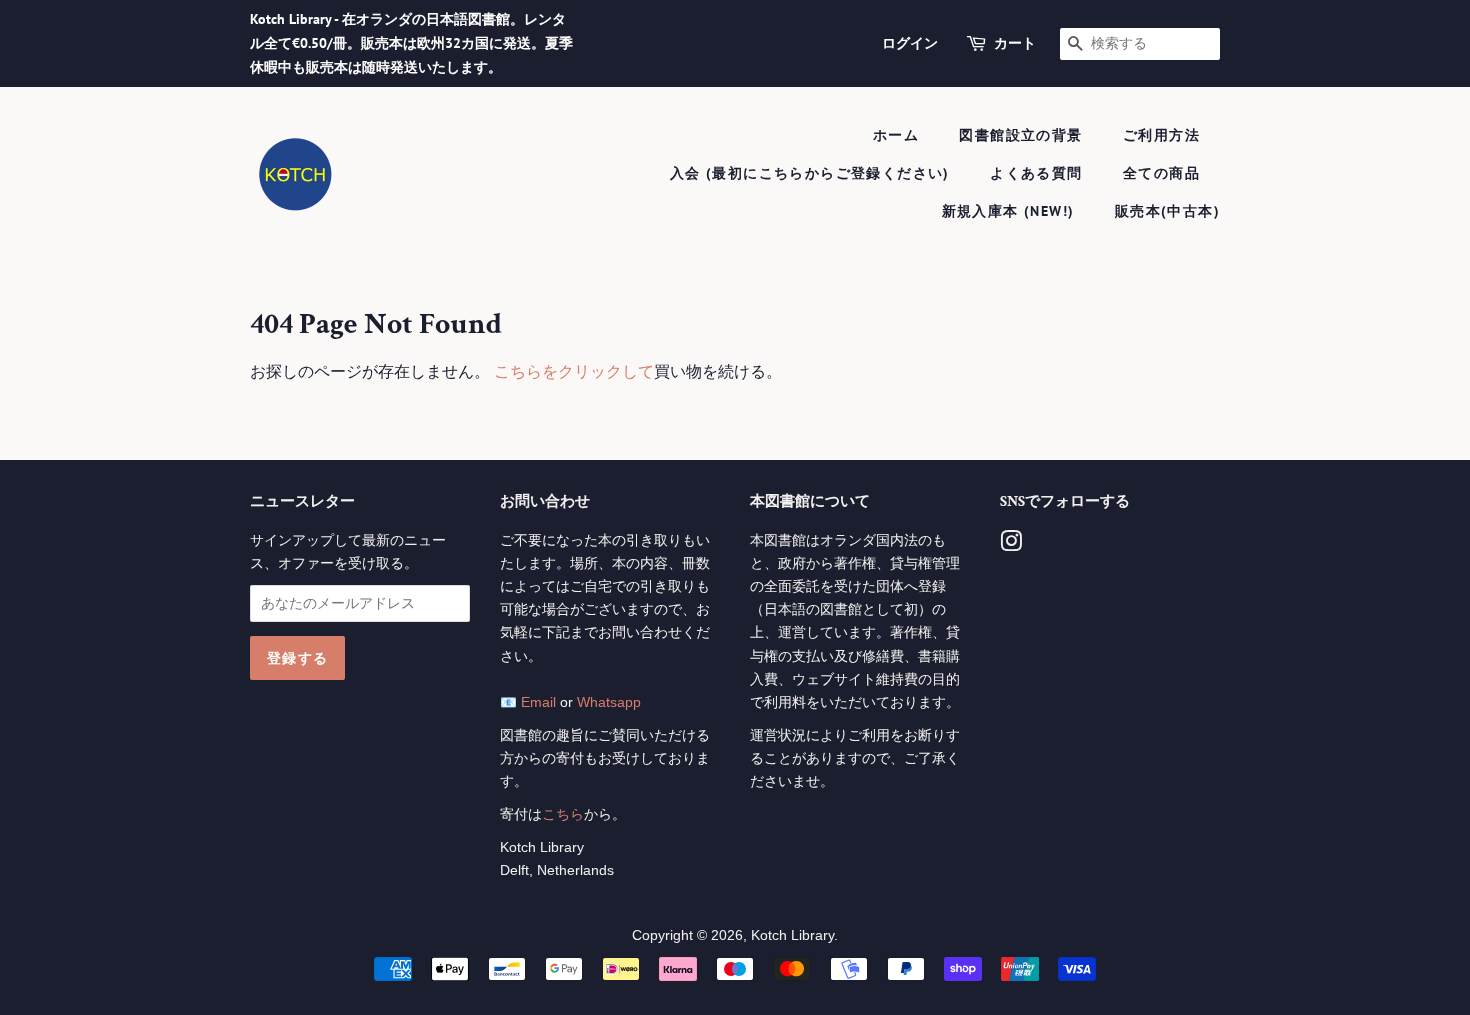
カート (1015, 43)
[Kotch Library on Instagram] (1011, 545)
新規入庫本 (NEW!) (1008, 211)
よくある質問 (1036, 173)
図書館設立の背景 (1020, 135)
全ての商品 (1161, 173)
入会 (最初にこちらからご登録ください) (810, 173)
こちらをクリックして (574, 371)
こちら (563, 814)
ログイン (910, 43)
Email (538, 702)
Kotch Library (792, 935)
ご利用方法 (1161, 135)
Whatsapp (609, 702)
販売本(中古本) (1167, 211)
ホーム (896, 135)
